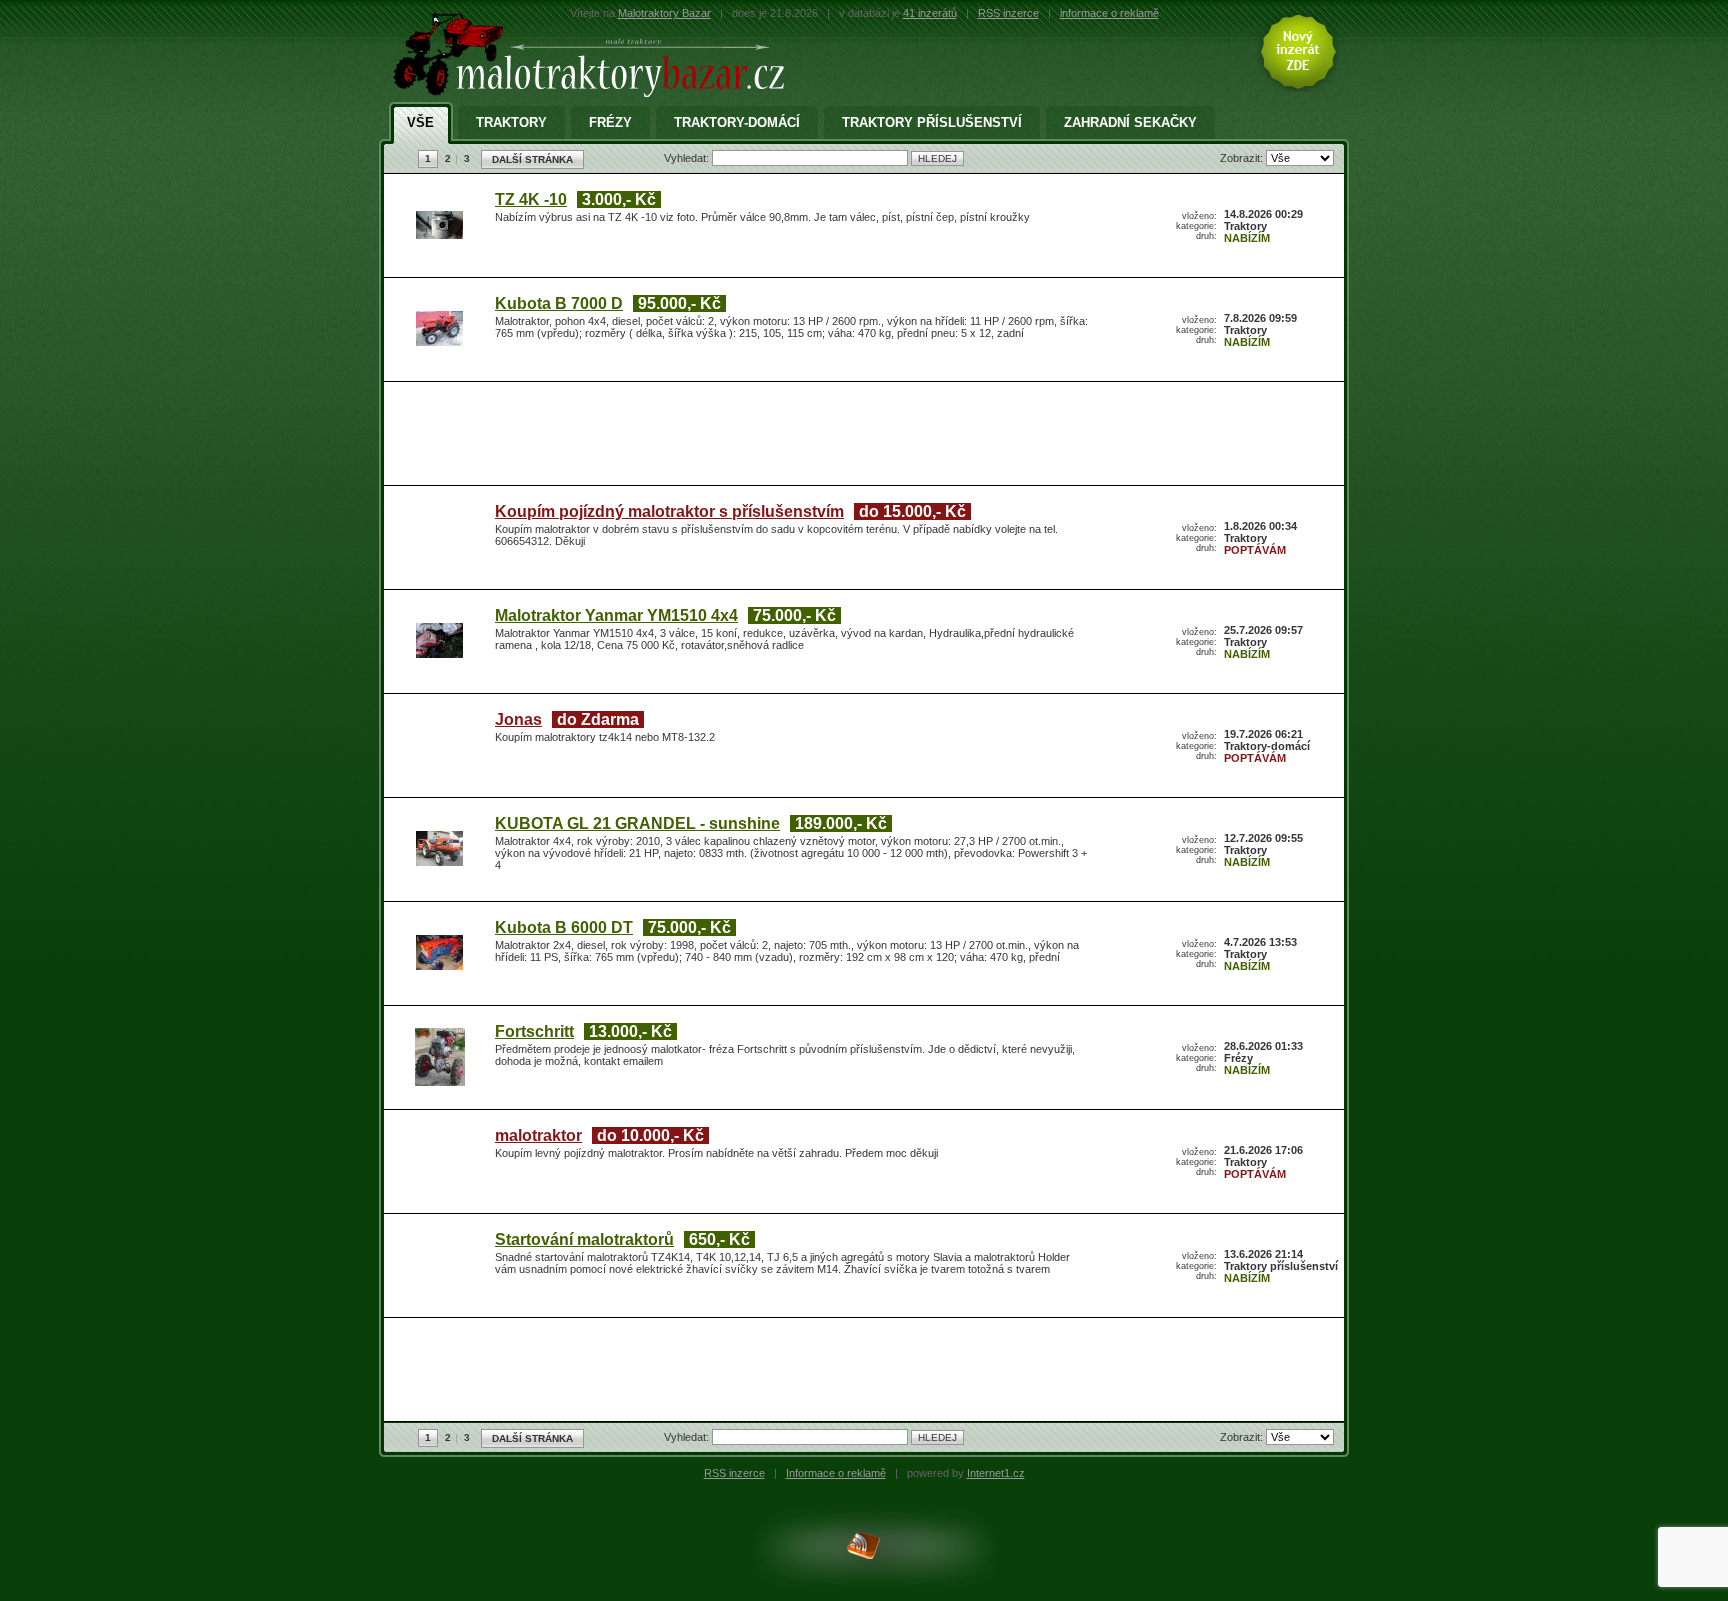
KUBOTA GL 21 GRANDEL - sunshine (637, 823)
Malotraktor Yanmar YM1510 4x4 (616, 615)
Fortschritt (534, 1031)
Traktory (511, 122)
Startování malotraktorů (584, 1239)
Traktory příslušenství (932, 122)
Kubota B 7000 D (559, 303)
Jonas (518, 719)
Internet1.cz (996, 1473)
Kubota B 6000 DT (564, 927)
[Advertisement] (859, 437)
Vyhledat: (688, 158)
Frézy (610, 122)
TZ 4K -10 (531, 199)
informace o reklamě (1109, 13)
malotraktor (538, 1135)
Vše (420, 122)
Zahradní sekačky (1130, 122)
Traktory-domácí (737, 122)
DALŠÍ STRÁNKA (532, 159)
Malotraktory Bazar (664, 13)
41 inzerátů (930, 13)
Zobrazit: (1243, 158)
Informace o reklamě (836, 1473)
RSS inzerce (1008, 13)
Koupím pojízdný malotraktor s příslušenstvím (669, 511)
